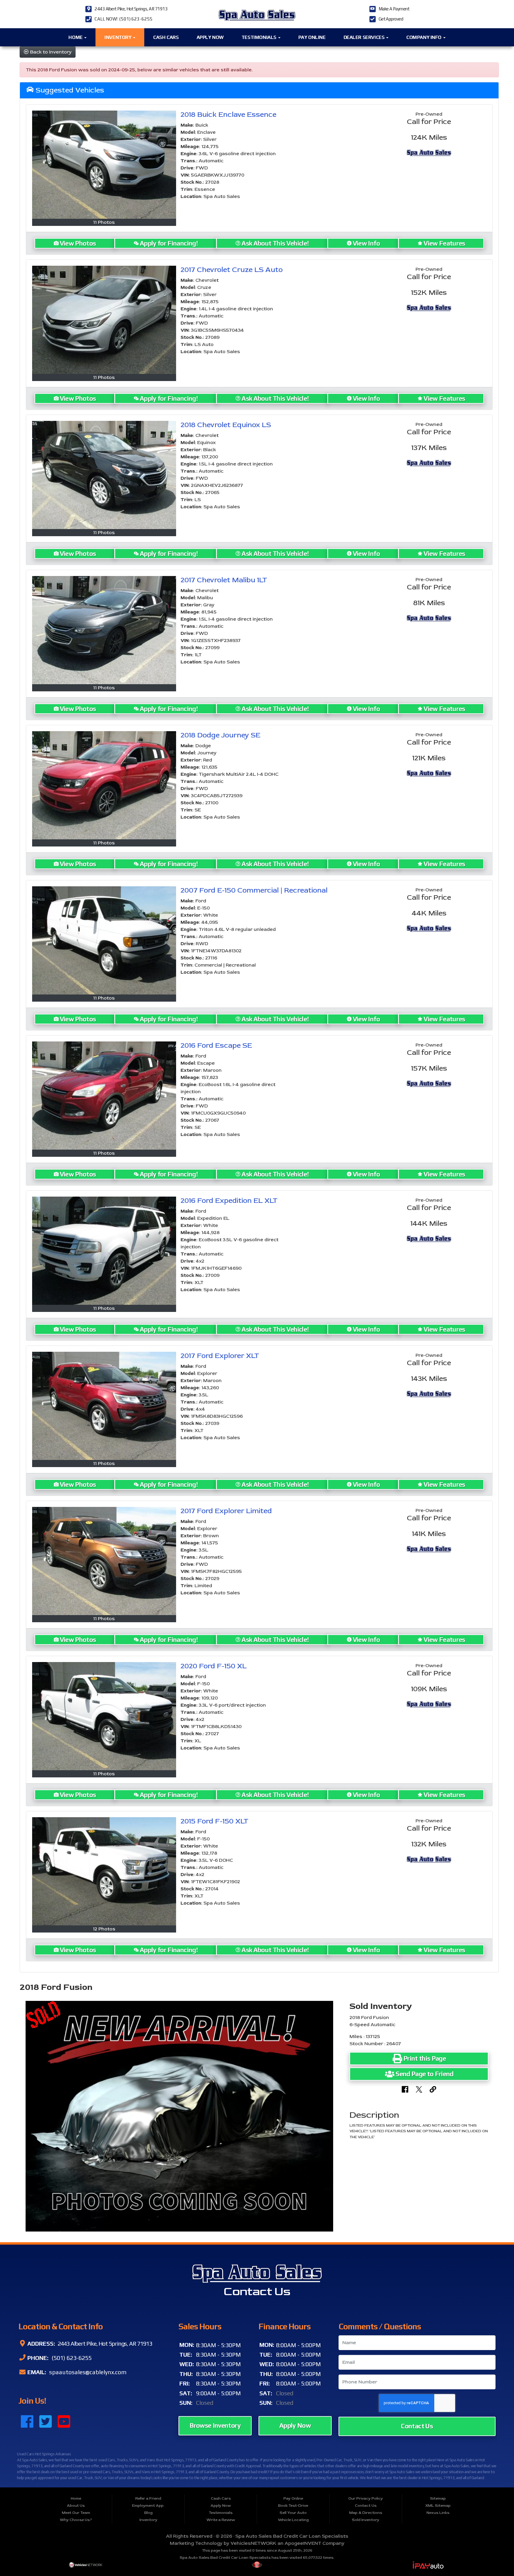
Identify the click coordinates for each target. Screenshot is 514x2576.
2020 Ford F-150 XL (214, 1666)
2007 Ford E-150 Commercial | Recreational (254, 890)
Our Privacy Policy (366, 2498)
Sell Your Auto (293, 2513)
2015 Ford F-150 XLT (214, 1821)
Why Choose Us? (76, 2520)
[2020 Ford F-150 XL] (104, 1716)
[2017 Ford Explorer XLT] (104, 1406)
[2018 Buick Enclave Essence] (104, 165)
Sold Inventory (366, 2520)
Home (76, 37)
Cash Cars (166, 37)
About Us (76, 2506)
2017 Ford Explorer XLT (220, 1356)
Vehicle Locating (293, 2520)
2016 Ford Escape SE (216, 1045)
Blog (148, 2513)
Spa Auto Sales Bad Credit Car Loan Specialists (292, 2536)
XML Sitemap (438, 2506)
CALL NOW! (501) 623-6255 (123, 19)
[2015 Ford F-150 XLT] (104, 1871)
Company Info (424, 37)
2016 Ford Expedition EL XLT (229, 1201)
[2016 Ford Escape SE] (104, 1095)
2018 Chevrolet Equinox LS (226, 425)
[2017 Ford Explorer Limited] (104, 1561)
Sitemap (438, 2498)
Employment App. (148, 2506)
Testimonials (260, 37)
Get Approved (391, 19)
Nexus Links (438, 2513)
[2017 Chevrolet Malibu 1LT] (104, 630)
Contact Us (417, 2426)
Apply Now (210, 37)
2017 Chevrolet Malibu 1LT (224, 580)
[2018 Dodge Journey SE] (104, 785)
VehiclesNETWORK (253, 2543)
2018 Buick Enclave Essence (228, 115)
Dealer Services (365, 37)
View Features (444, 243)
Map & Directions (366, 2513)
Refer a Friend (148, 2498)
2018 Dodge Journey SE (220, 735)
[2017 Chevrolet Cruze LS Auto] (104, 320)
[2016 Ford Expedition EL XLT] (104, 1251)
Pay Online (312, 37)
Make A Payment (394, 9)
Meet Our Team (76, 2513)
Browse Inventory (215, 2425)
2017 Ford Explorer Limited (226, 1511)
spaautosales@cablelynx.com (87, 2372)
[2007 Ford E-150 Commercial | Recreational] (104, 940)
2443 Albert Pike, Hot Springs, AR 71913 (131, 9)
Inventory (118, 37)
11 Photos (104, 222)
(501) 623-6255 (71, 2358)
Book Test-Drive (293, 2506)
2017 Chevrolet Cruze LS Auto (232, 270)
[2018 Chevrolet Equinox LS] (104, 475)
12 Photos (104, 1929)
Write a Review (221, 2520)
